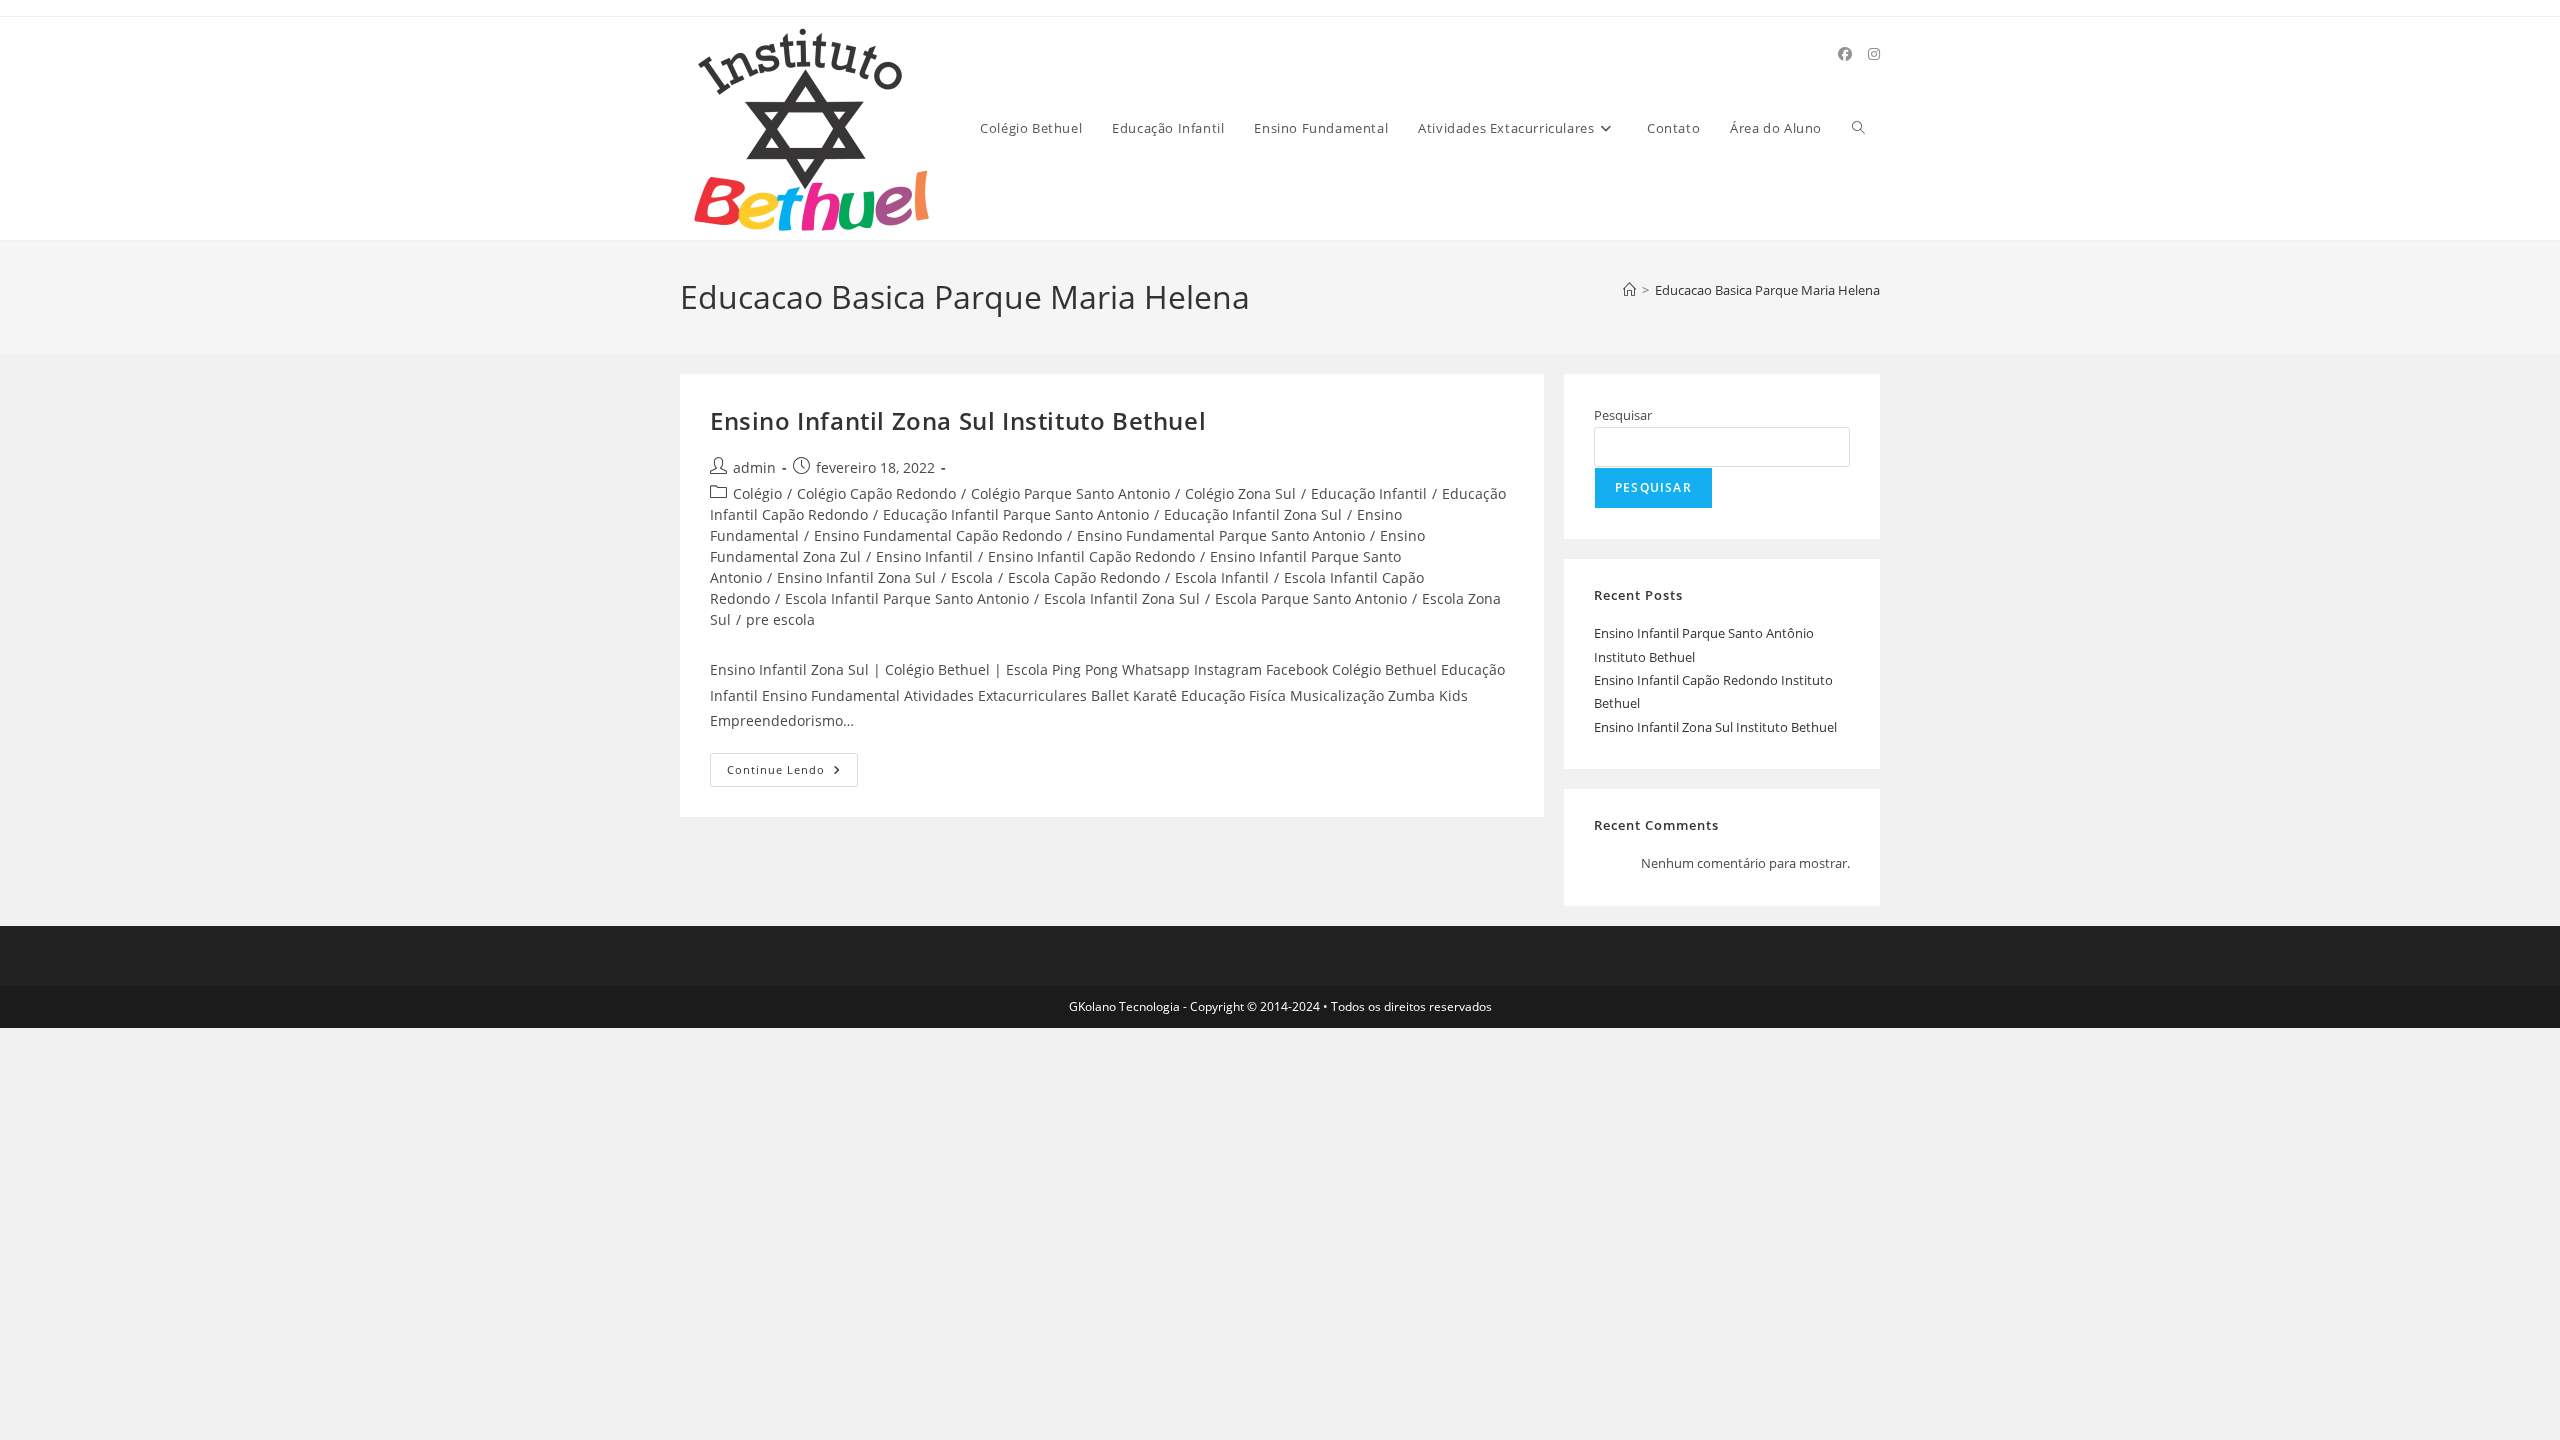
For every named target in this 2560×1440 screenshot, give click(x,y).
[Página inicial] (1629, 290)
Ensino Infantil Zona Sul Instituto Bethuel (958, 420)
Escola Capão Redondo (1084, 577)
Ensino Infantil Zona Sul (856, 577)
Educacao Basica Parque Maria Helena (1767, 290)
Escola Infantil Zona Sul (1122, 598)
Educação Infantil (1369, 493)
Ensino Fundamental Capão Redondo (938, 535)
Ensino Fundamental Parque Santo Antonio (1221, 535)
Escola (972, 577)
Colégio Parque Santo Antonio (1070, 493)
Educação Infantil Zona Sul (1253, 514)
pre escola (780, 619)
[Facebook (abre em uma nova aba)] (1845, 54)
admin (754, 467)
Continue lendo (792, 773)
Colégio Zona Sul (1240, 493)
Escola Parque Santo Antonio (1311, 598)
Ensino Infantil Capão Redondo (1091, 556)
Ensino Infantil (924, 556)
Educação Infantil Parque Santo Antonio (1016, 514)
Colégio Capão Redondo (876, 493)
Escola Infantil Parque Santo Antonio (907, 598)
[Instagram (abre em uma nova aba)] (1874, 54)
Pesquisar (1623, 415)
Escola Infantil (1222, 577)
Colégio (757, 493)
